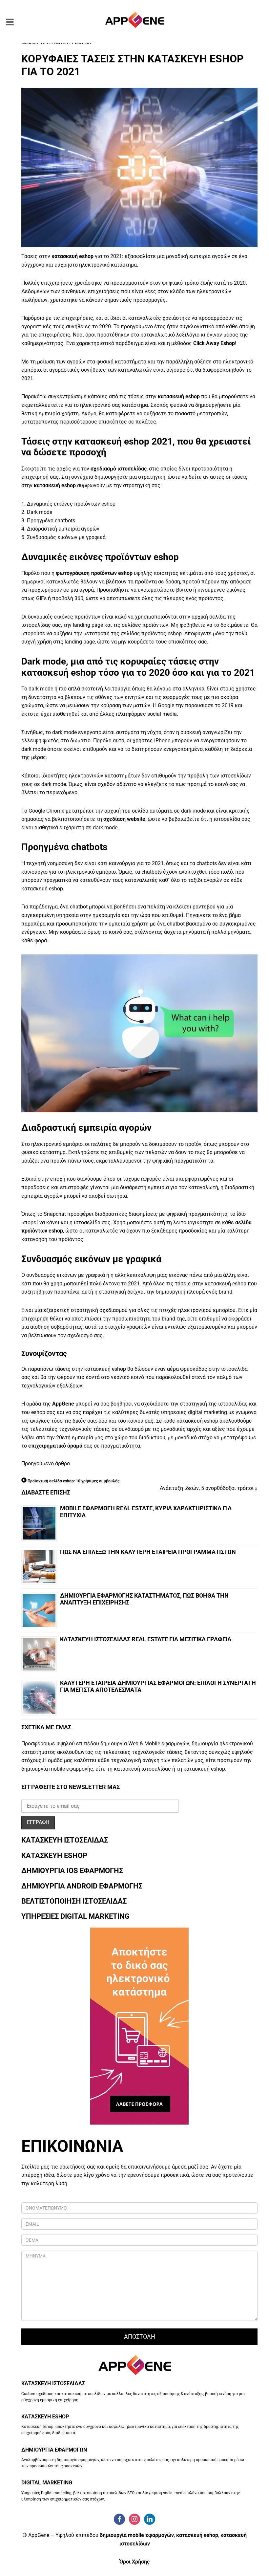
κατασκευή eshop (72, 256)
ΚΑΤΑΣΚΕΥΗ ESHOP (54, 1856)
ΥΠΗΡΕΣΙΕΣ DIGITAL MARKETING (75, 1916)
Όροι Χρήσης (134, 2562)
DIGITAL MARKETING (47, 2483)
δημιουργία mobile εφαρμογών (137, 2535)
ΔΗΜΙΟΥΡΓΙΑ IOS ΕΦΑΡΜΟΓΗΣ (72, 1871)
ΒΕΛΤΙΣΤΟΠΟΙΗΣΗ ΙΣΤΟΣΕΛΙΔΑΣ (74, 1901)
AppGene (63, 1404)
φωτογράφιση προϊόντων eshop (94, 573)
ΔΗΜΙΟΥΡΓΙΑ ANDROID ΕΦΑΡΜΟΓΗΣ (82, 1886)
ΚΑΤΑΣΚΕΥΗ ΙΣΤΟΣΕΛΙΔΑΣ (65, 1840)
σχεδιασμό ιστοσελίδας (119, 469)
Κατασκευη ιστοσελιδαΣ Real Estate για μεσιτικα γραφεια (146, 1639)
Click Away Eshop (213, 343)
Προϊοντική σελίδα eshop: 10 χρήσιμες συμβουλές (73, 1481)
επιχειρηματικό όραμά (55, 1446)
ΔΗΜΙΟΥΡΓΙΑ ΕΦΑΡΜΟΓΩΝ (54, 2450)
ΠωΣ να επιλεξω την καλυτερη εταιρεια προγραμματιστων (148, 1552)
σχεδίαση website (124, 819)
